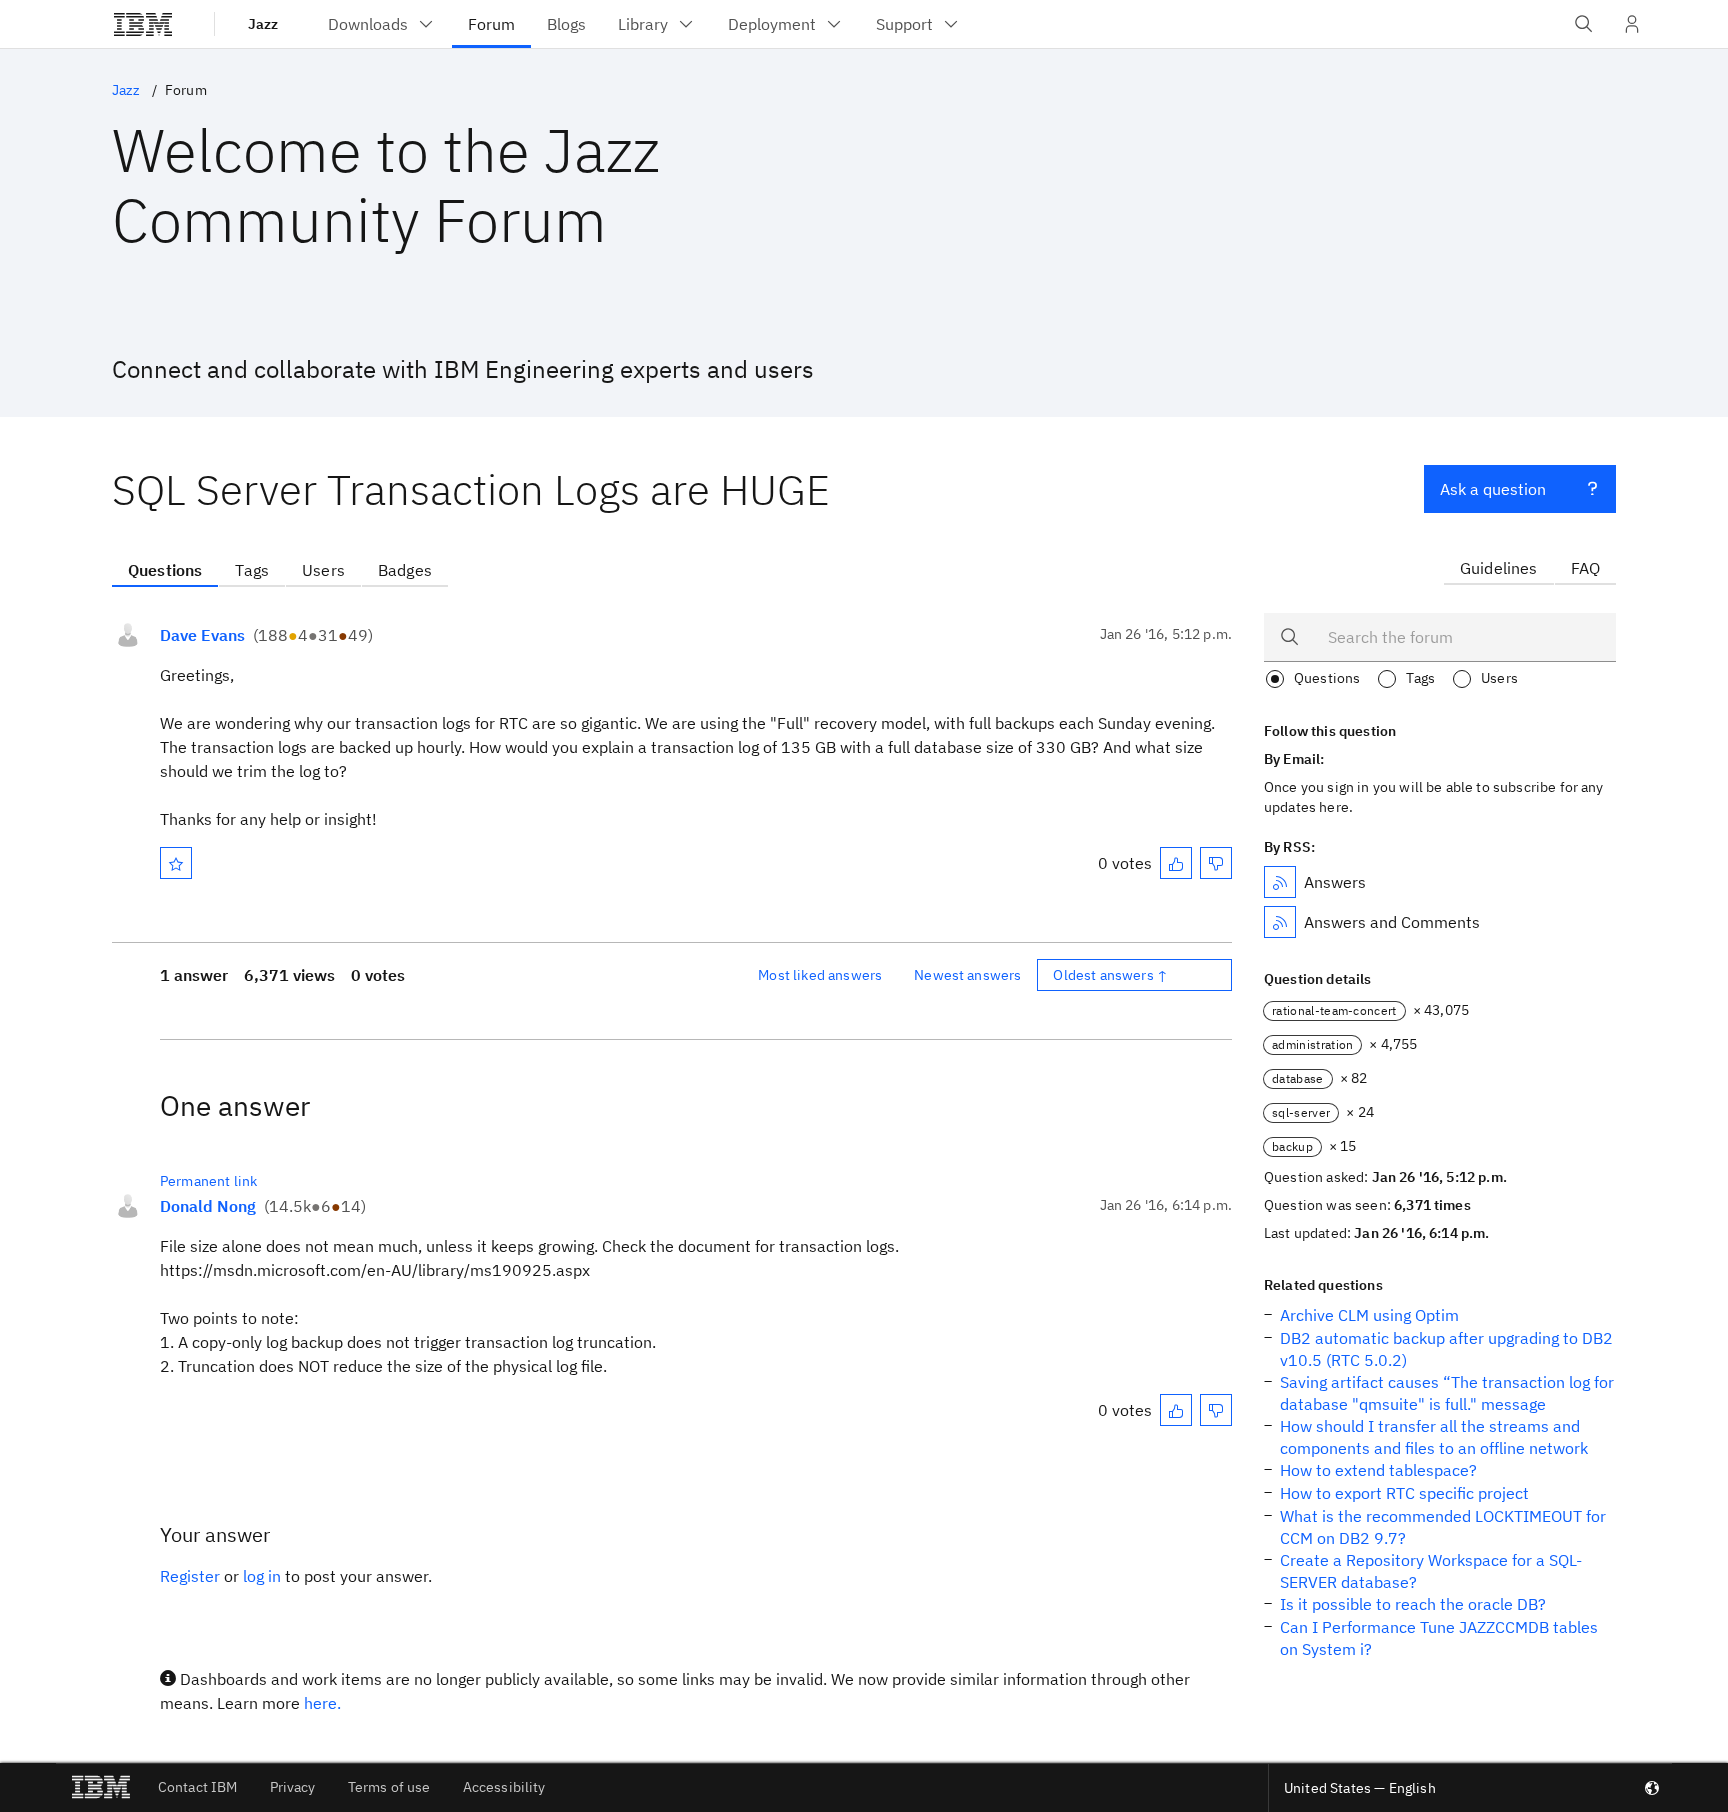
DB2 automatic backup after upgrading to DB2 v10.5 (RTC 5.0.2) (1446, 1349)
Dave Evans (202, 635)
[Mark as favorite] (176, 863)
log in (262, 1576)
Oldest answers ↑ (1110, 975)
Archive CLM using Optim (1369, 1315)
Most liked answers (820, 975)
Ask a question (1493, 489)
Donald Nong (208, 1206)
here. (322, 1703)
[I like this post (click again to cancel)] (1176, 863)
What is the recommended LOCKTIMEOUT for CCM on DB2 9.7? (1443, 1527)
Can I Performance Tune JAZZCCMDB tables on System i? (1439, 1638)
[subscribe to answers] (1280, 882)
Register (190, 1576)
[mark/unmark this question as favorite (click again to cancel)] (176, 863)
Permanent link (208, 1181)
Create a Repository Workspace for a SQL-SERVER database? (1431, 1571)
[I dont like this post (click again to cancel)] (1216, 863)
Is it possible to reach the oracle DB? (1413, 1604)
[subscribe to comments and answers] (1280, 922)
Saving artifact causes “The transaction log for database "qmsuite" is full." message (1447, 1393)
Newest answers (967, 975)
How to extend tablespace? (1378, 1470)
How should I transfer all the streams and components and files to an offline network (1434, 1437)
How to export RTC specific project (1404, 1493)
